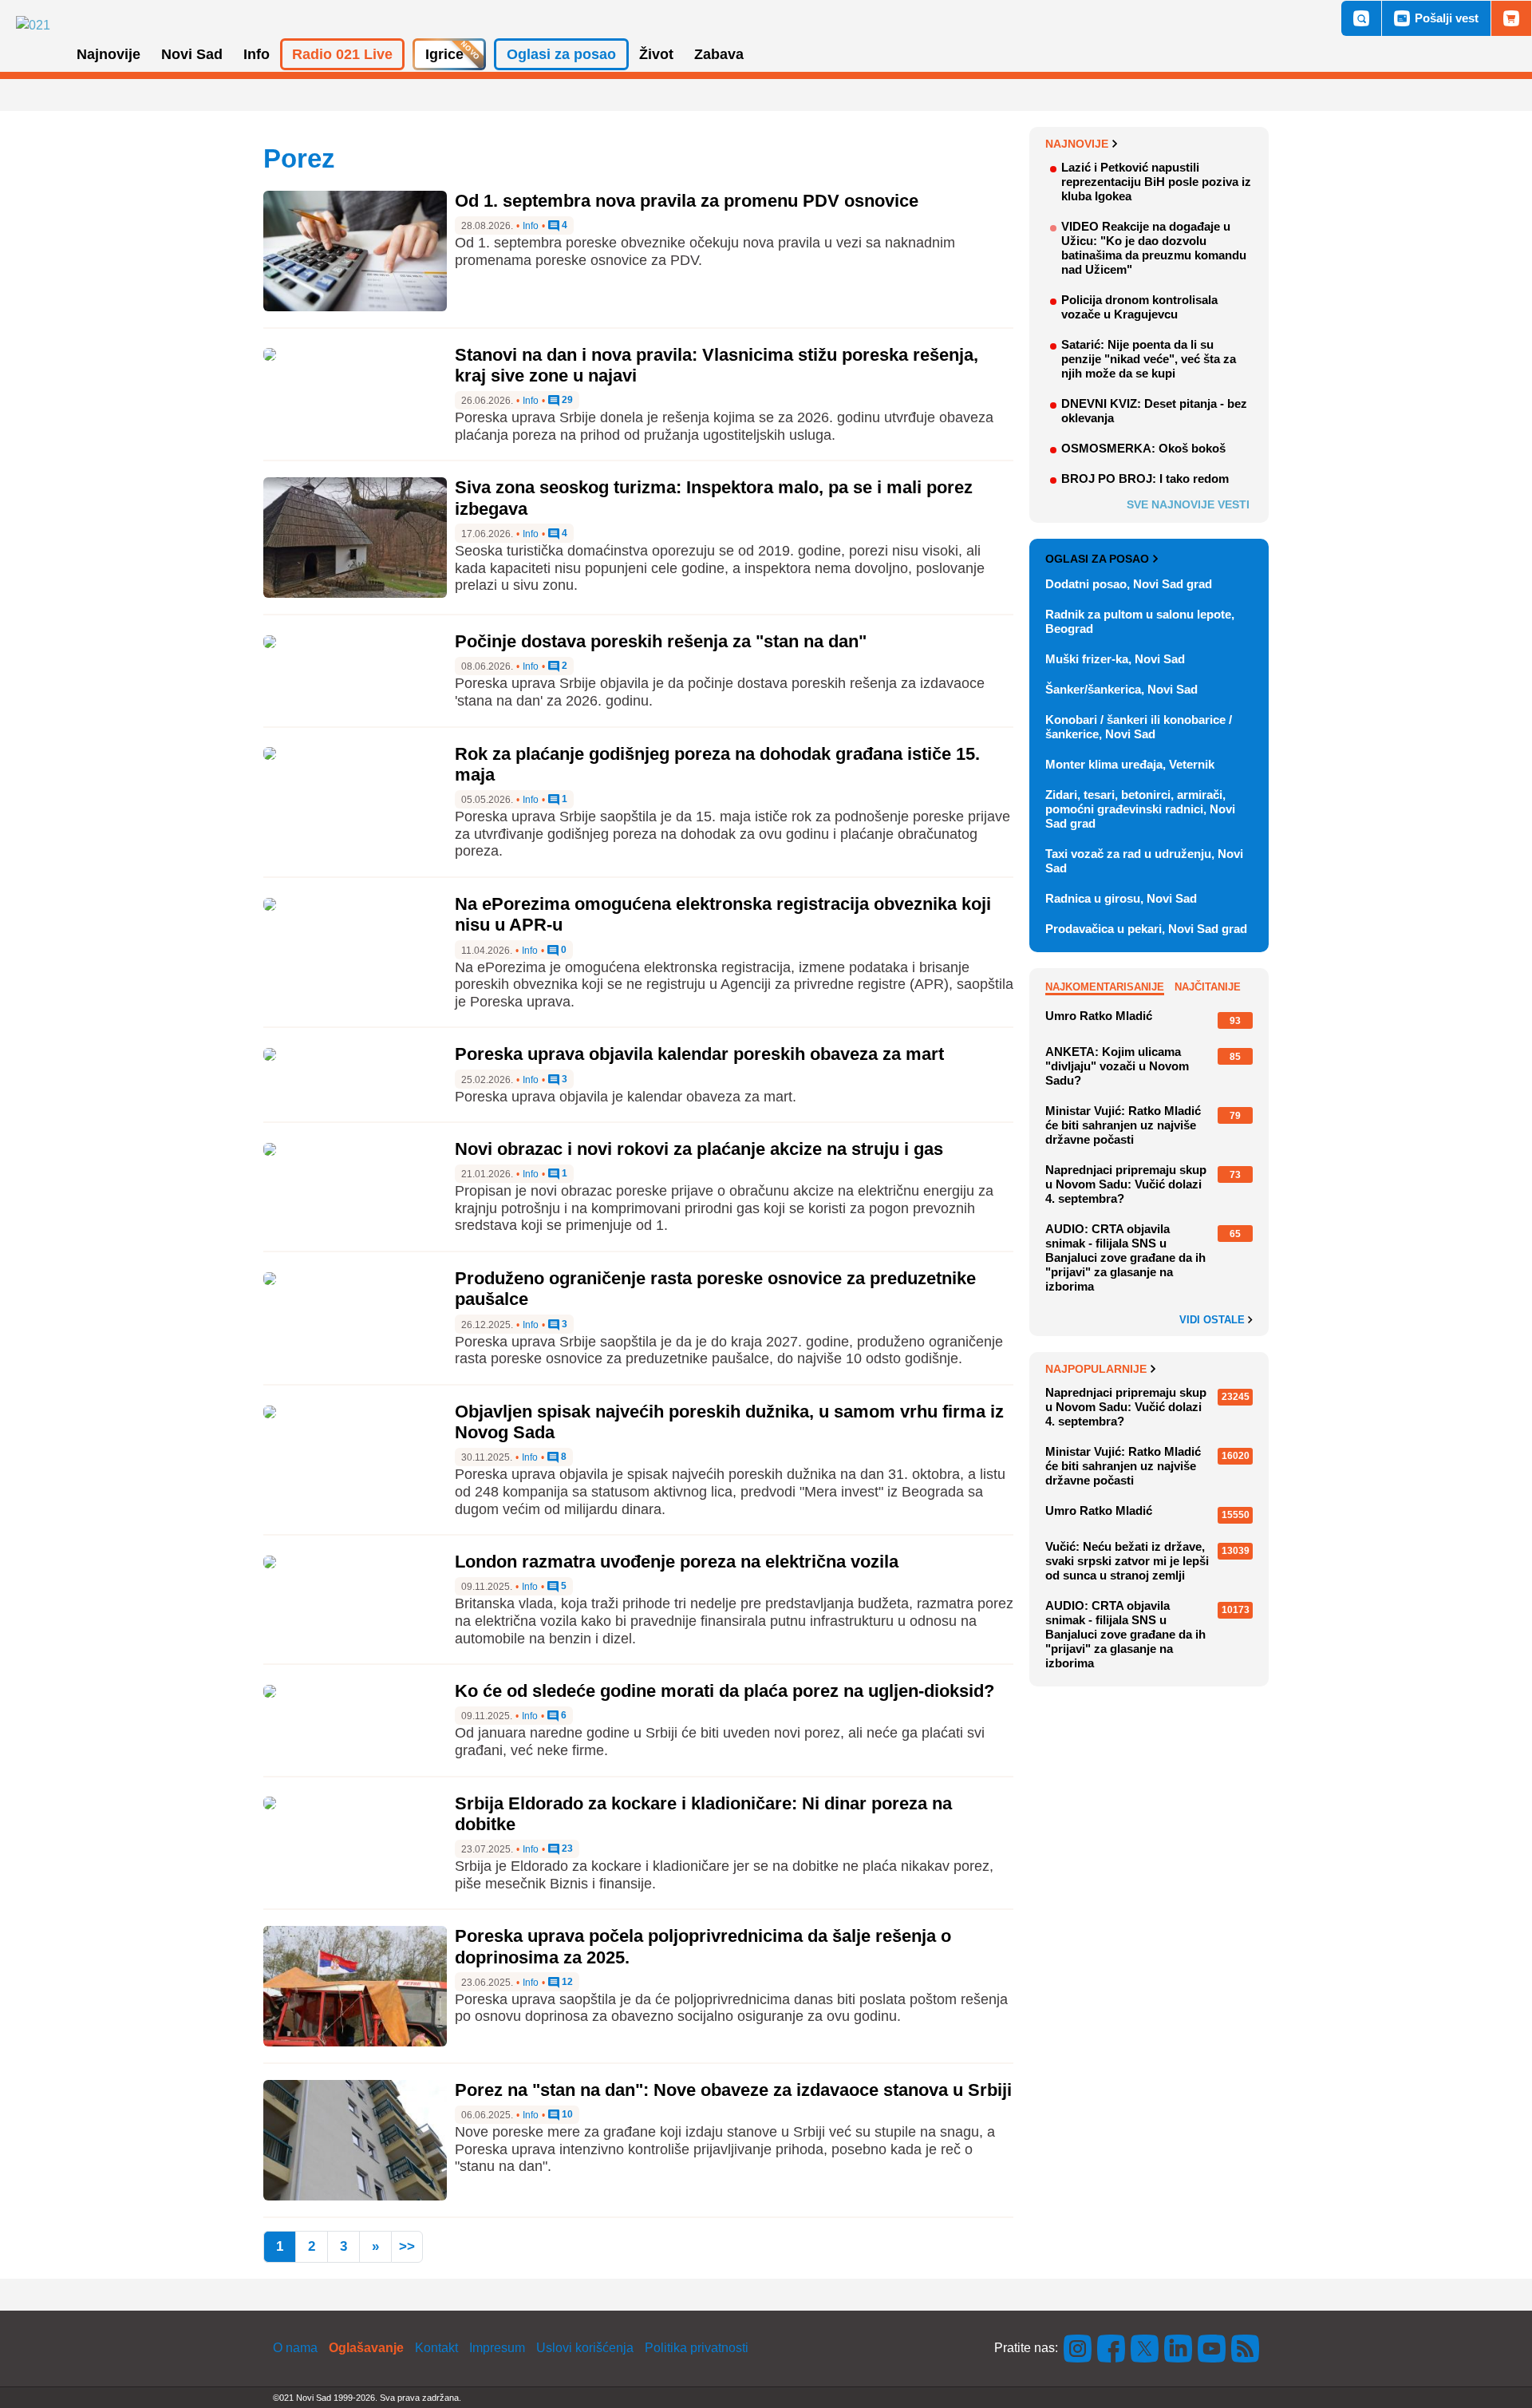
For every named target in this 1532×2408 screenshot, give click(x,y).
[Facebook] (1111, 2348)
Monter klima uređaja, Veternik (1130, 764)
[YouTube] (1212, 2348)
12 (566, 1982)
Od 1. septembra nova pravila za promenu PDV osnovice (687, 201)
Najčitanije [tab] (1208, 987)
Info (531, 226)
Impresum (497, 2348)
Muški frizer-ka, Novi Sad (1115, 659)
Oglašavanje (366, 2348)
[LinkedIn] (1179, 2348)
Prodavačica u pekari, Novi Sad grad (1146, 929)
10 (566, 2115)
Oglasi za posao (1097, 559)
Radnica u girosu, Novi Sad (1121, 898)
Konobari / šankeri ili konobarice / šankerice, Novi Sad (1139, 727)
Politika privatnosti (697, 2348)
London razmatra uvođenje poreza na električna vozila (677, 1562)
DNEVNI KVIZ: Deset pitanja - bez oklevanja (1154, 411)
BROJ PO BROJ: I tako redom (1145, 478)
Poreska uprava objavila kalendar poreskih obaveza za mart (699, 1054)
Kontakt (436, 2348)
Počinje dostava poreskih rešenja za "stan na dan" (661, 641)
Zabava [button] (719, 54)
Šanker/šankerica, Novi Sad (1121, 689)
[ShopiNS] (1511, 18)
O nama (295, 2348)
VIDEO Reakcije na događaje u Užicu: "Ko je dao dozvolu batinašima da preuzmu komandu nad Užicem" (1154, 248)
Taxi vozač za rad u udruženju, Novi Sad (1144, 861)
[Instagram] (1078, 2348)
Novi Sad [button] (192, 54)
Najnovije (1077, 144)
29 (566, 400)
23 (566, 1849)
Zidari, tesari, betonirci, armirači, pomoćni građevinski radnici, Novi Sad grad (1140, 809)
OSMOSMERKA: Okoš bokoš (1143, 448)
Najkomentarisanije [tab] (1105, 987)
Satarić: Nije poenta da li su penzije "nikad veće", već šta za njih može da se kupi (1149, 359)
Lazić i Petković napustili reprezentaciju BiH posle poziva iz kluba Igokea (1156, 182)
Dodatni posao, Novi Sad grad (1129, 584)
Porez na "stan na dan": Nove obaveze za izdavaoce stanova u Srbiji (733, 2090)
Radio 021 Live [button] (342, 54)
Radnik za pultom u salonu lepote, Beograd (1140, 621)
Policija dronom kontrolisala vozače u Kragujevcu (1139, 307)
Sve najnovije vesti (1188, 504)
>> (407, 2246)
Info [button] (257, 54)
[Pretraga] (1361, 18)
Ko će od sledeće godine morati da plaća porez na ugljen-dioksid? (725, 1691)
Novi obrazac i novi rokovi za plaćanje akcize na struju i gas (699, 1149)
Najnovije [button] (109, 54)
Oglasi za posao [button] (561, 54)
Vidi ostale (1214, 1320)
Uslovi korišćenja (585, 2348)
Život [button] (656, 54)
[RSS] (1244, 2348)
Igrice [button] (444, 54)
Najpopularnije (1096, 1369)
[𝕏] (1145, 2348)
